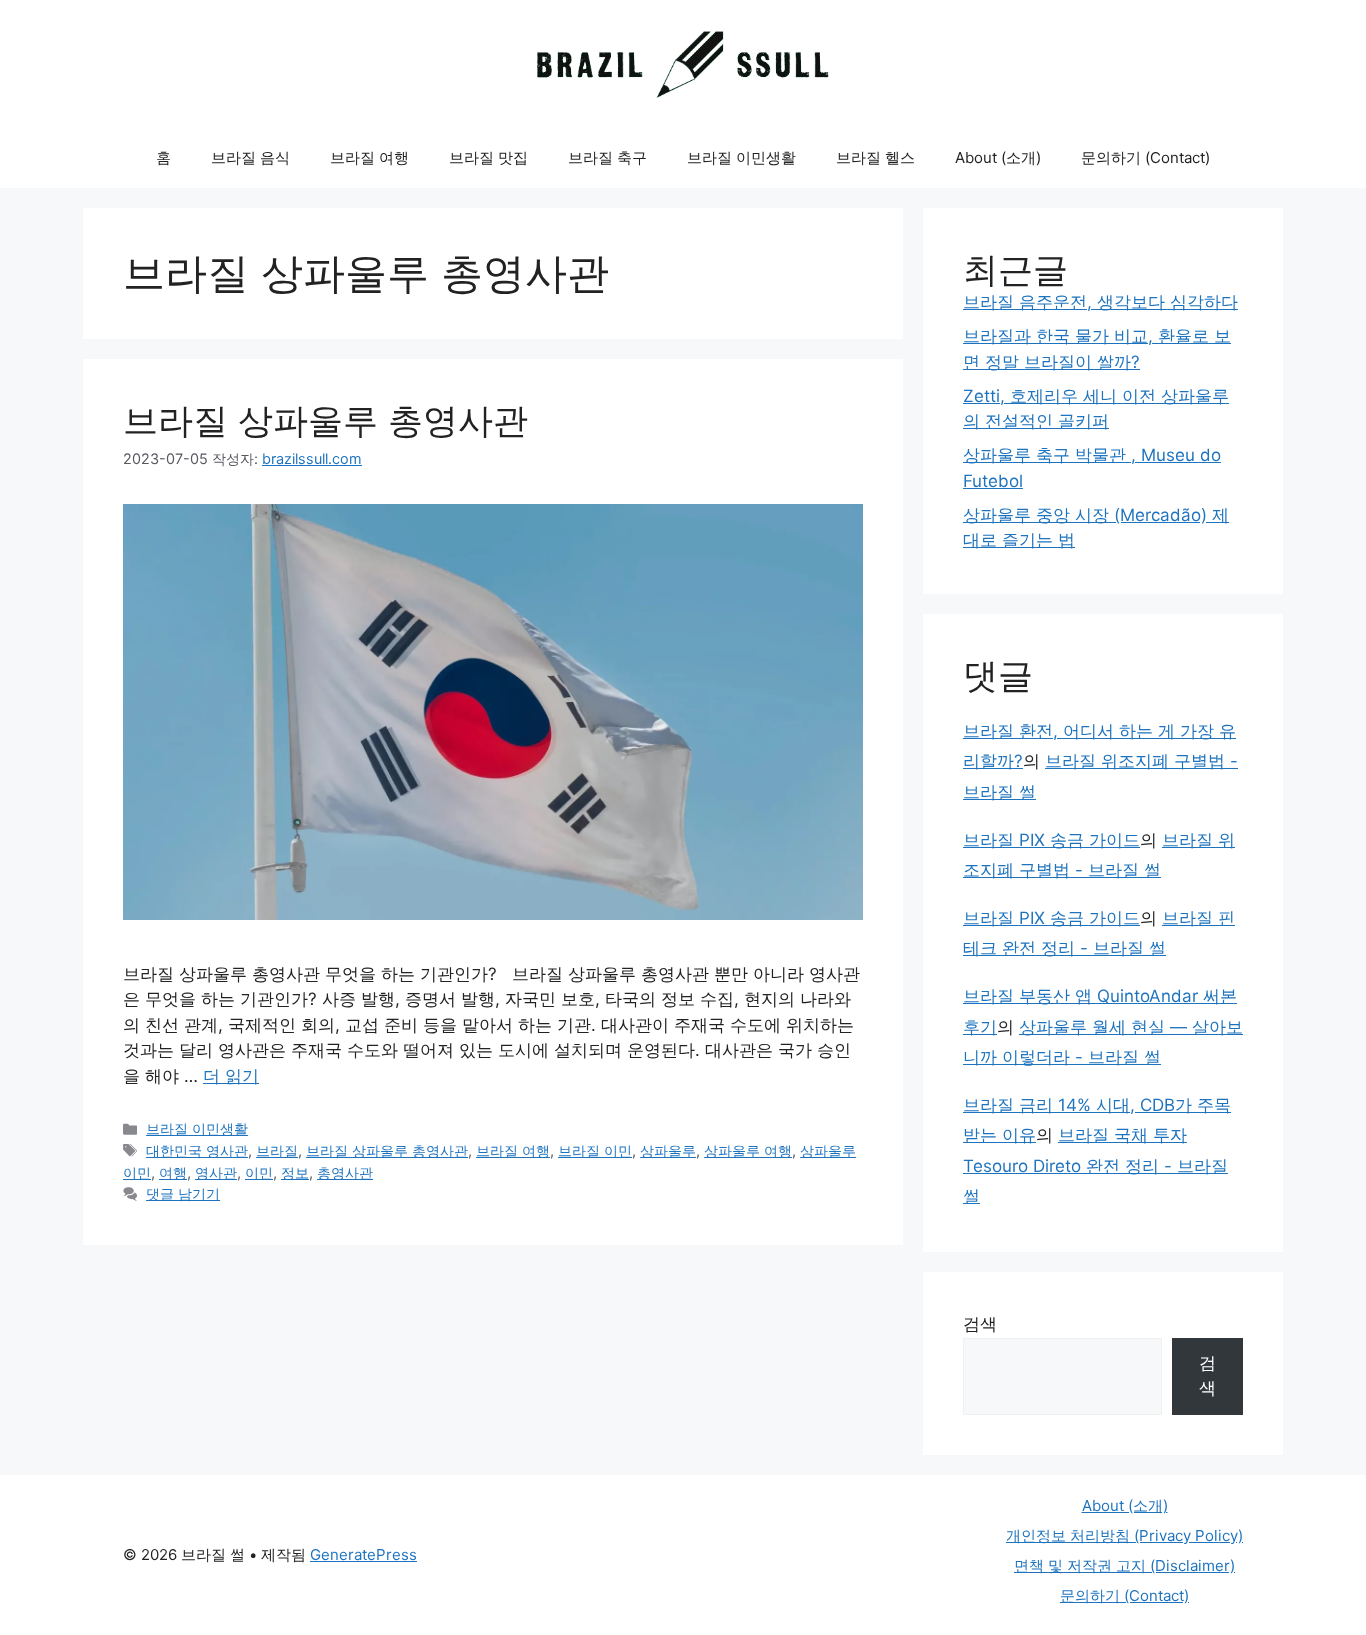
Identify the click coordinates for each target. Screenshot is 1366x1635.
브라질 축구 (607, 157)
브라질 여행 (369, 157)
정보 (295, 1172)
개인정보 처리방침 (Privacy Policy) (1124, 1535)
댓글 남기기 (183, 1193)
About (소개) (998, 157)
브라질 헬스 (875, 157)
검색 (980, 1324)
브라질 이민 (595, 1150)
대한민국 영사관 (197, 1150)
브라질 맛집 (488, 157)
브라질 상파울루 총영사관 (325, 420)
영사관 (216, 1172)
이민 (259, 1172)
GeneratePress (363, 1554)
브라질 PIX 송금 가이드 (1051, 840)
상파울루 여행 (748, 1150)
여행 (173, 1172)
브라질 (277, 1150)
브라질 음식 (250, 157)
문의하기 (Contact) (1145, 157)
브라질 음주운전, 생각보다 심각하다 (1100, 302)
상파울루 (668, 1150)
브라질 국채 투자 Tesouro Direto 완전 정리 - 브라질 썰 (1095, 1165)
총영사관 (345, 1172)
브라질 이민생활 (741, 157)
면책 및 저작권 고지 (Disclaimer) (1124, 1565)
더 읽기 (231, 1076)
